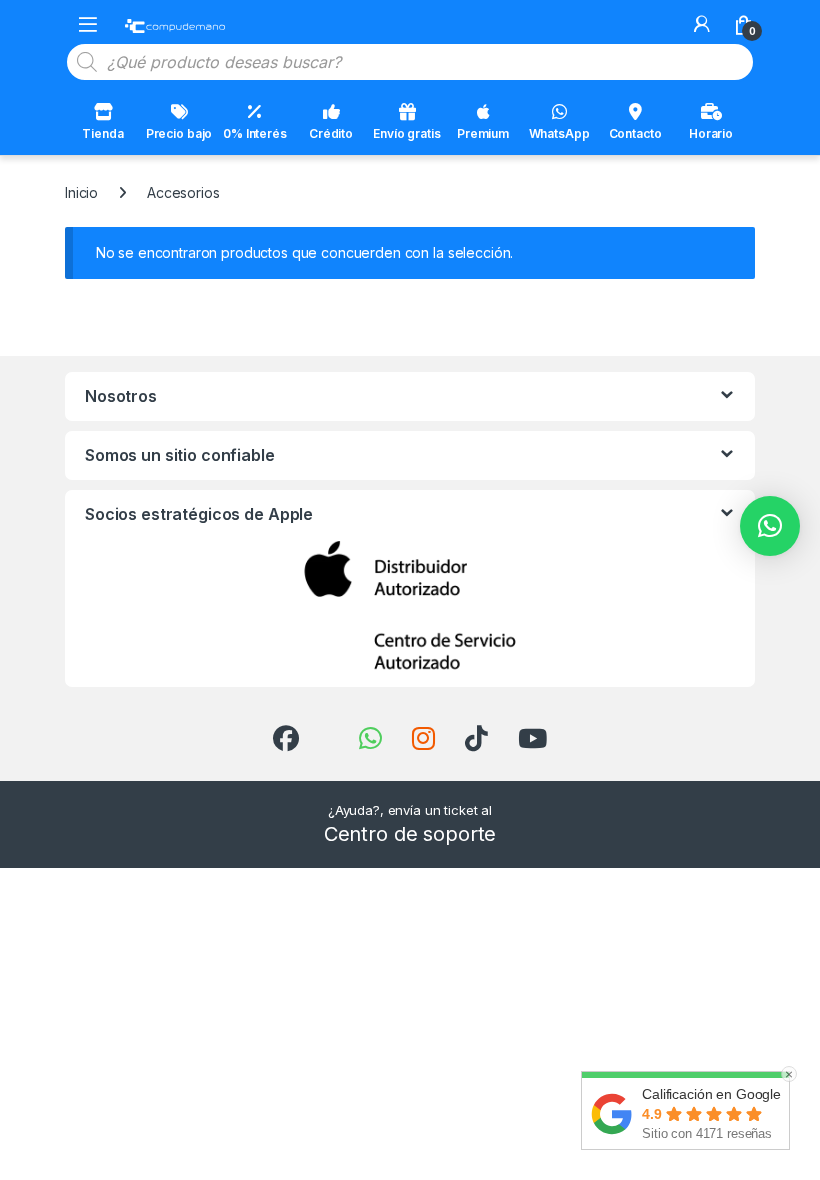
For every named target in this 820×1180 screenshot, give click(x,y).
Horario (711, 133)
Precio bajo (179, 133)
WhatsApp (559, 133)
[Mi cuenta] (702, 24)
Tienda (102, 133)
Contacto (635, 133)
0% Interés (255, 133)
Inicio (81, 192)
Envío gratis (406, 133)
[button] (770, 526)
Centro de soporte (410, 834)
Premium (483, 133)
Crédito (331, 133)
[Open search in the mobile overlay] (410, 62)
